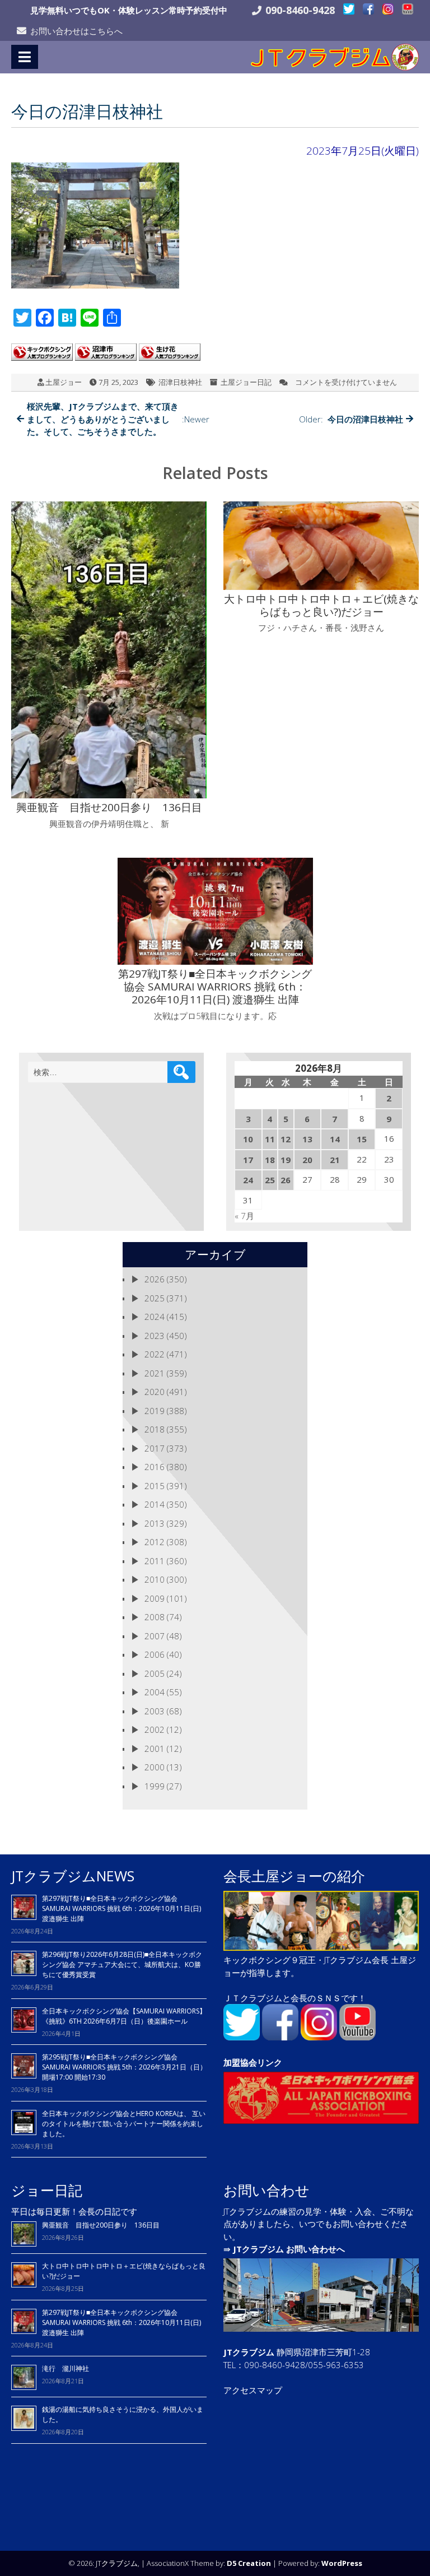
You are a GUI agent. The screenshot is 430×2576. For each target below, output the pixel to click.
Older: (351, 419)
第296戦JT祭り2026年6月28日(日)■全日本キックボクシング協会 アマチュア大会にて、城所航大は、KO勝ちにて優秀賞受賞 (122, 1964)
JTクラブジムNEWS (73, 1876)
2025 (155, 1298)
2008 (155, 1617)
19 (286, 1160)
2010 (155, 1579)
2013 (155, 1523)
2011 (155, 1561)
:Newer (118, 419)
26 (286, 1180)
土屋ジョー (64, 382)
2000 (155, 1767)
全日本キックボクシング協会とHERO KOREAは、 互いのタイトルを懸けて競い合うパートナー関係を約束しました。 (124, 2124)
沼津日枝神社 (180, 382)
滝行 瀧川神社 (66, 2368)
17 (248, 1160)
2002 (155, 1729)
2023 (155, 1336)
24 (248, 1180)
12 (286, 1139)
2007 (155, 1636)
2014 (155, 1504)
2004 (155, 1692)
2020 (155, 1392)
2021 (155, 1373)
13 (307, 1139)
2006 (155, 1654)
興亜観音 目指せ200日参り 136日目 (104, 2225)
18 (270, 1160)
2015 (155, 1486)
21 (335, 1160)
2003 (155, 1711)
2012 (155, 1542)
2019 (155, 1411)
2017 (155, 1448)
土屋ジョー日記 (246, 382)
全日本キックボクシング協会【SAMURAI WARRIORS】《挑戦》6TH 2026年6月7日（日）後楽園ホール (124, 2016)
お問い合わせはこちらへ (76, 31)
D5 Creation (249, 2563)
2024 (155, 1317)
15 (362, 1139)
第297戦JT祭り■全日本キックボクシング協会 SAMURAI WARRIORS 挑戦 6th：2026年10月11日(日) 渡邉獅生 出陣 (121, 1908)
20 (307, 1160)
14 (335, 1139)
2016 (155, 1467)
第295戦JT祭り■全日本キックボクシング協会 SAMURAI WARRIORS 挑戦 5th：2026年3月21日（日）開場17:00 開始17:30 (124, 2067)
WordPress (342, 2563)
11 (270, 1139)
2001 (155, 1749)
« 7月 (244, 1216)
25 (270, 1180)
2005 (155, 1673)
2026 (155, 1279)
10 (248, 1139)
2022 (155, 1354)
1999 (155, 1786)
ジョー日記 (47, 2190)
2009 (155, 1598)
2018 (155, 1429)
